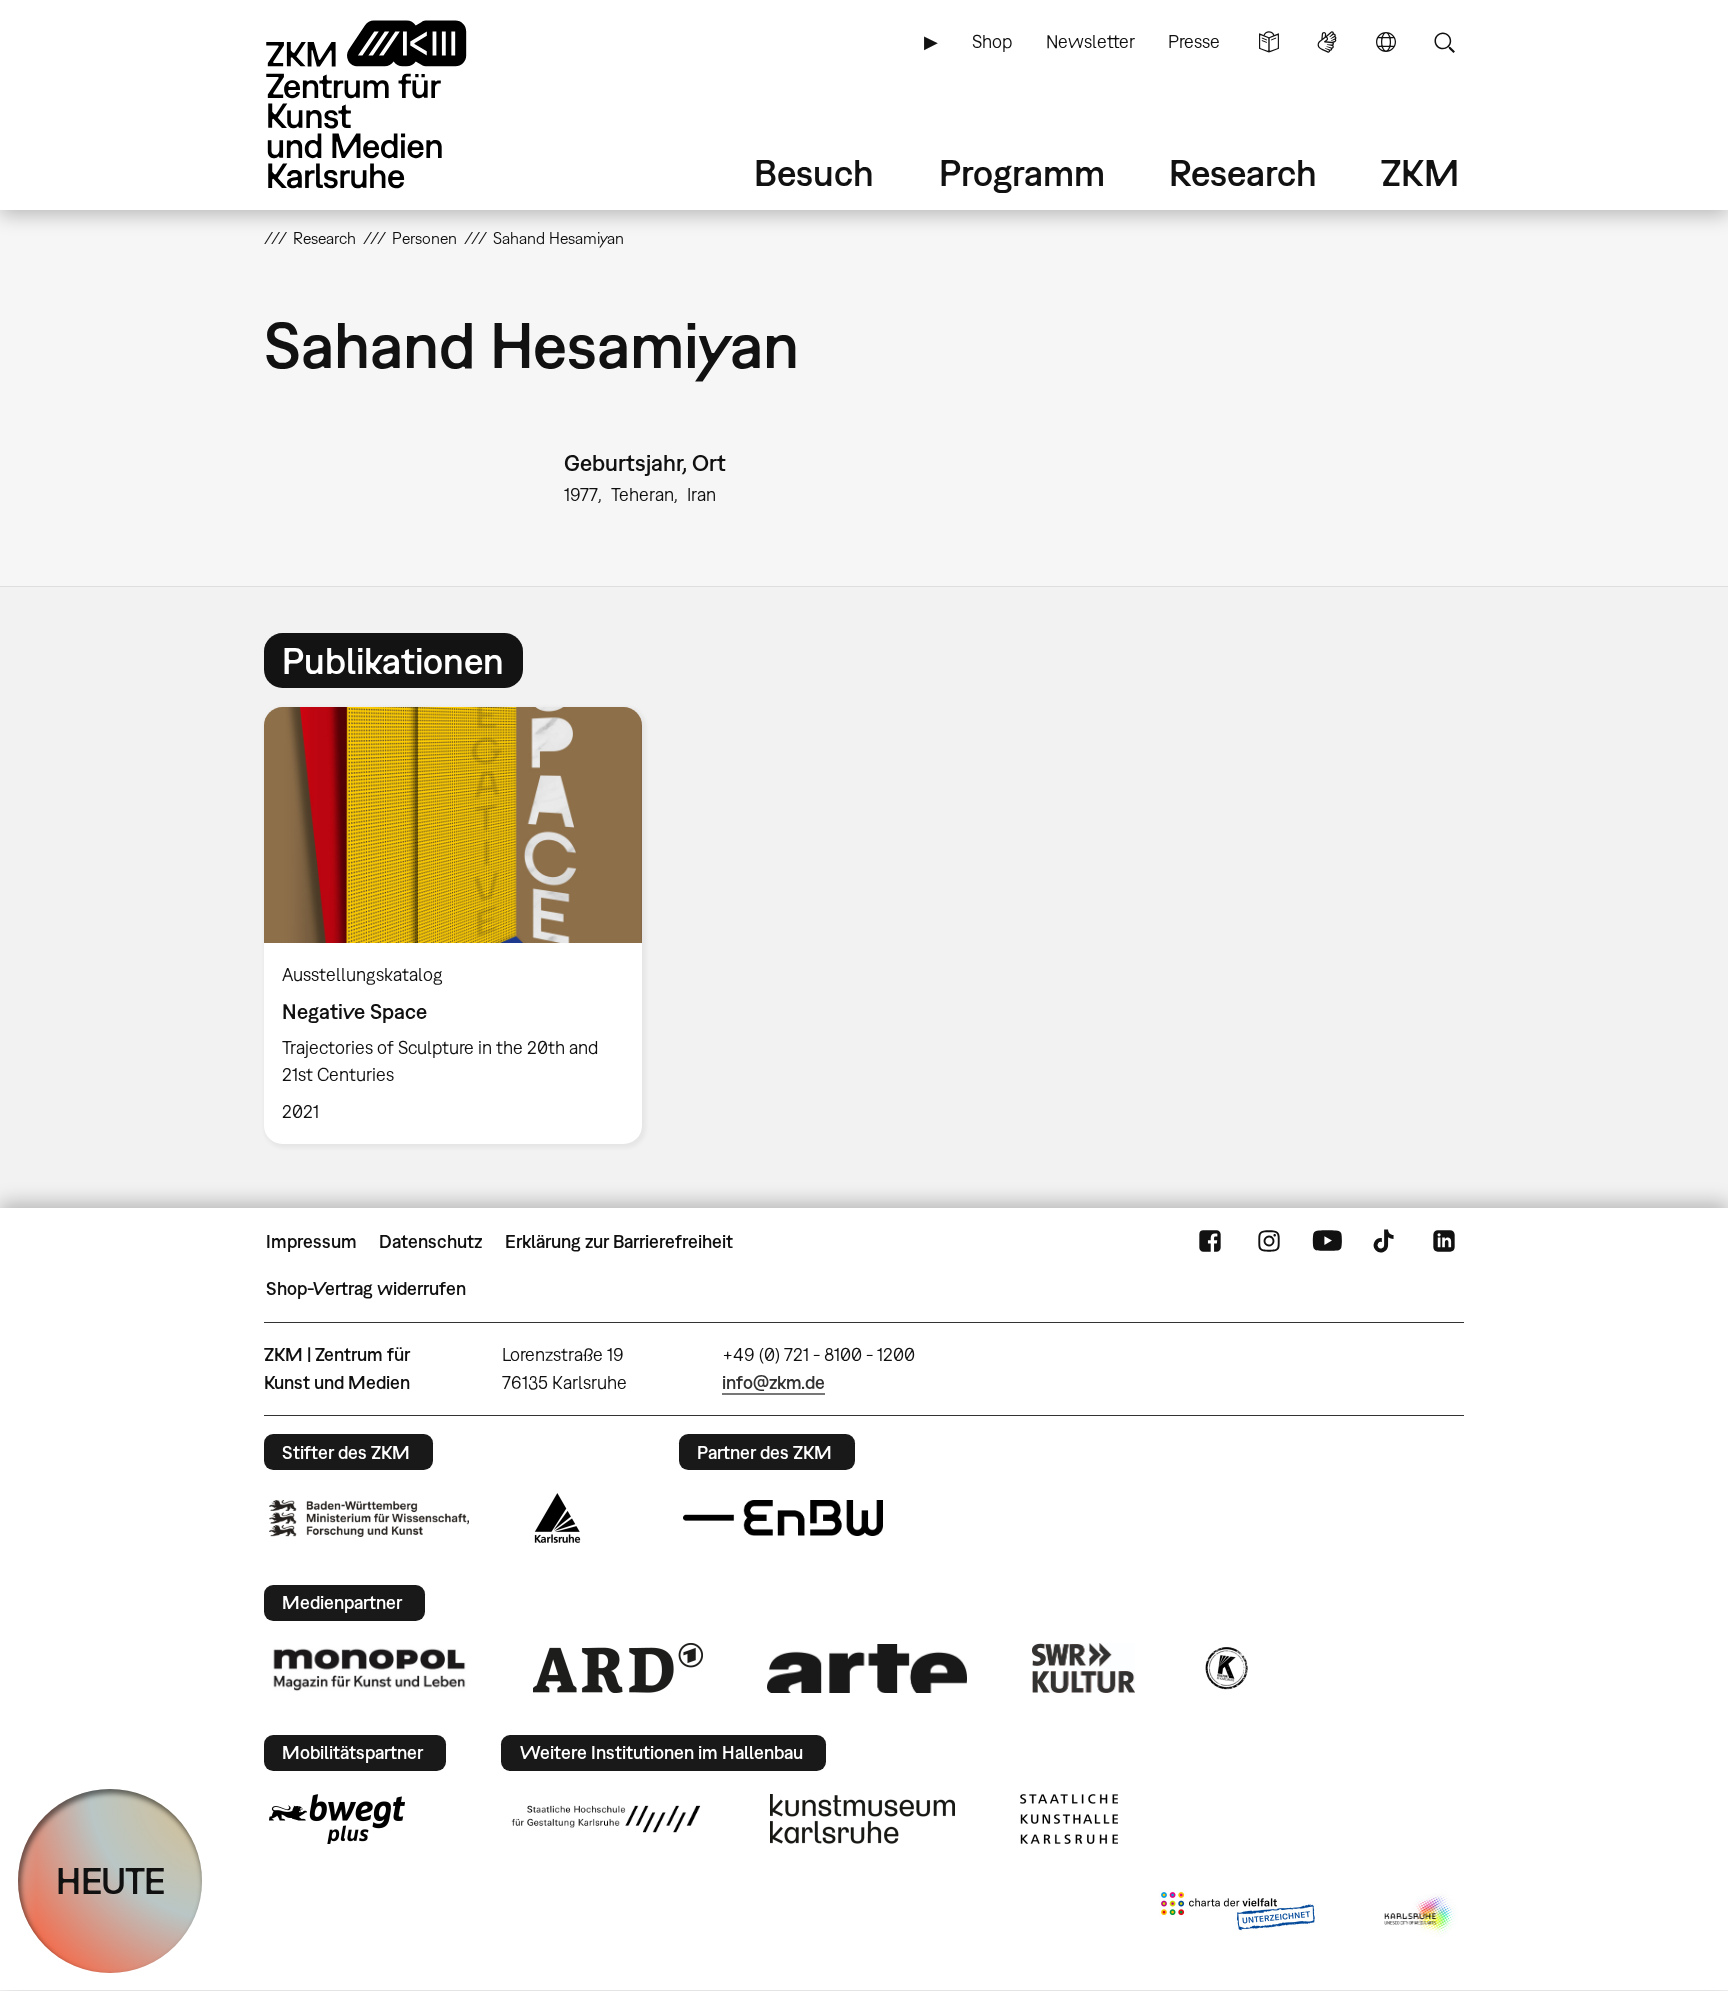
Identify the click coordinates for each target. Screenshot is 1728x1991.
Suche (1444, 42)
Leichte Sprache (1269, 42)
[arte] (867, 1668)
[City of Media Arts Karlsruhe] (1420, 1915)
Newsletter (1090, 41)
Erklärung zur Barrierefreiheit (619, 1241)
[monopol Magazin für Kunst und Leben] (369, 1668)
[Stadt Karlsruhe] (557, 1518)
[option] (462, 925)
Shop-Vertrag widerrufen (366, 1288)
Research (1243, 172)
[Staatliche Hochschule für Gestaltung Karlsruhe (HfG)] (606, 1819)
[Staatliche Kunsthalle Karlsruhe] (1069, 1819)
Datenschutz (430, 1241)
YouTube (1327, 1242)
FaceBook (1210, 1242)
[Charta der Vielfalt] (1237, 1915)
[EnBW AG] (783, 1518)
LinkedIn (1444, 1242)
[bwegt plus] (337, 1819)
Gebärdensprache (1327, 42)
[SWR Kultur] (1084, 1668)
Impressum (311, 1241)
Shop (992, 41)
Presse (1194, 41)
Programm (1022, 172)
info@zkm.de (773, 1382)
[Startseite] (394, 104)
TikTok (1386, 1242)
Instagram (1269, 1242)
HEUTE (110, 1880)
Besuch (814, 172)
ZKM (1420, 172)
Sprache (1386, 42)
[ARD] (618, 1668)
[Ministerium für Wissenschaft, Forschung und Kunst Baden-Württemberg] (369, 1518)
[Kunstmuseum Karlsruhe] (862, 1819)
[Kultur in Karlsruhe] (1225, 1668)
